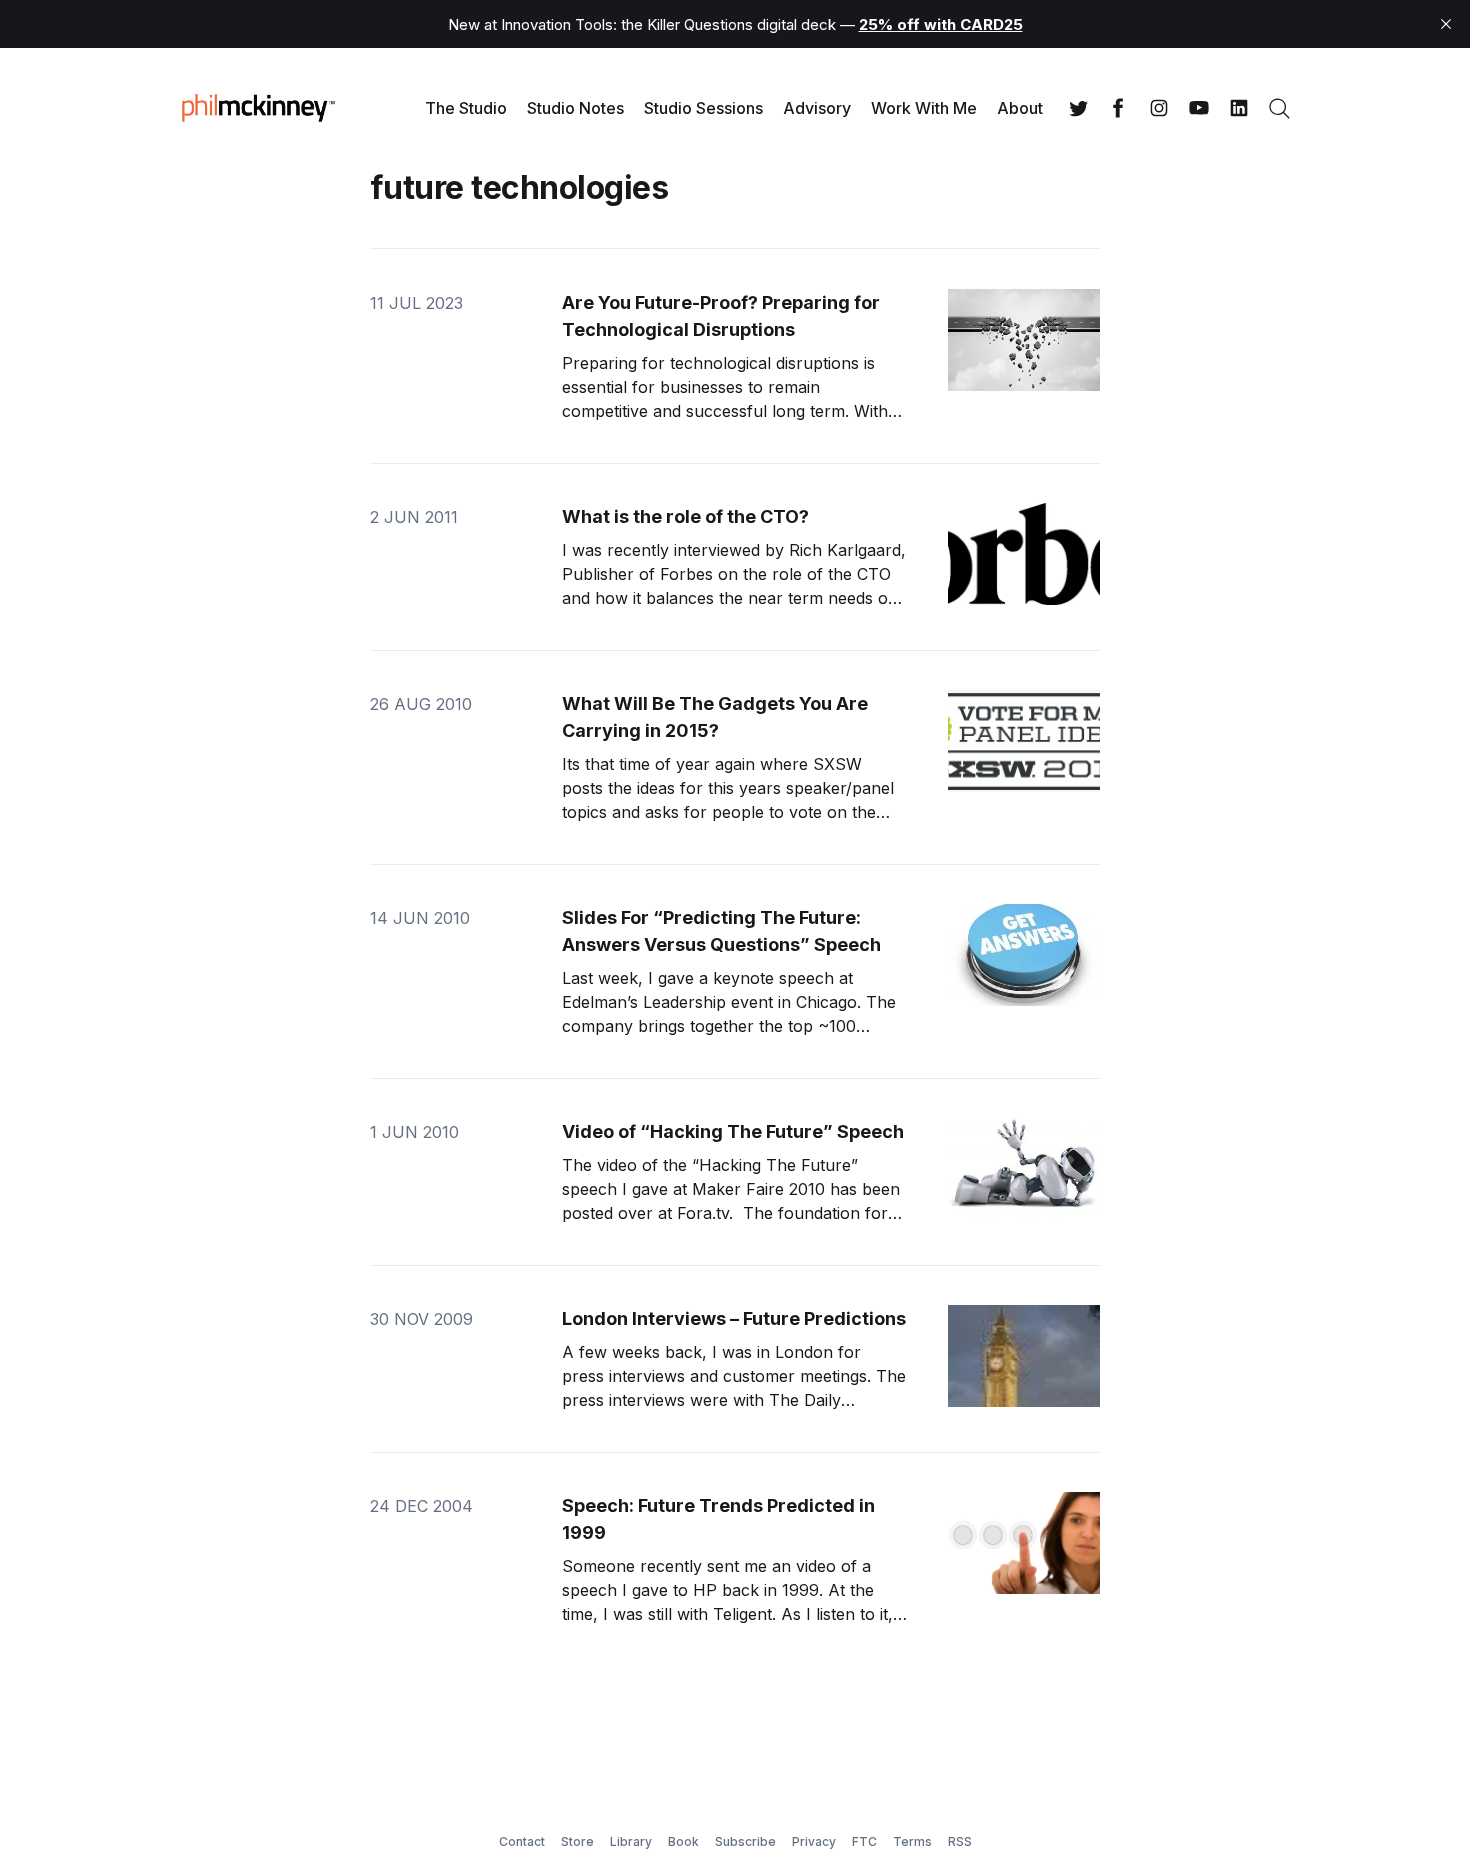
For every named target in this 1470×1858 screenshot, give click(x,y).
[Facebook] (1119, 108)
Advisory (817, 108)
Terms (912, 1841)
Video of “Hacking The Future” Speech (733, 1131)
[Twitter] (1079, 108)
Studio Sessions (703, 108)
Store (577, 1841)
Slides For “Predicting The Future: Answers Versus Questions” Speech (721, 931)
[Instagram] (1159, 108)
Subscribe (745, 1841)
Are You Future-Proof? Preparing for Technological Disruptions (721, 316)
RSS (960, 1841)
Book (683, 1841)
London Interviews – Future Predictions (734, 1318)
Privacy (814, 1841)
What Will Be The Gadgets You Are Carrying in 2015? (715, 717)
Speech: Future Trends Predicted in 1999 (718, 1519)
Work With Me (924, 108)
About (1020, 108)
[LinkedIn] (1239, 108)
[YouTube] (1199, 108)
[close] (1446, 24)
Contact (522, 1841)
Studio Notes (575, 108)
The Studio (466, 108)
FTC (864, 1841)
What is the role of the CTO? (685, 516)
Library (631, 1841)
